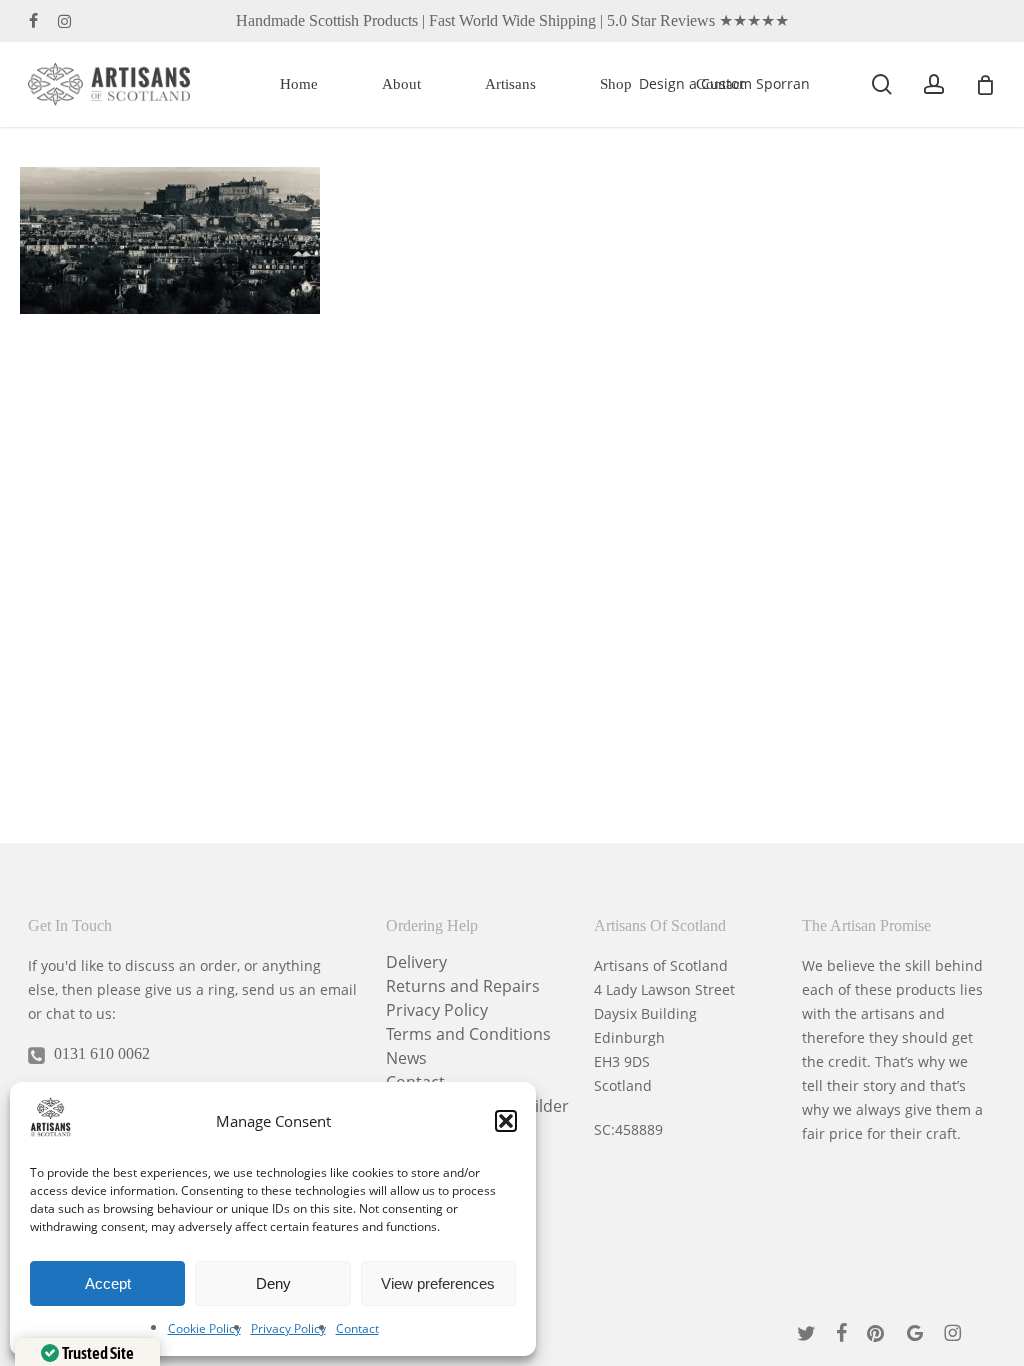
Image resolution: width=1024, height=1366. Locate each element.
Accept (108, 1283)
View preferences (438, 1283)
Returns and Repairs (463, 986)
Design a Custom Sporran (724, 84)
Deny (273, 1283)
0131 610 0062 (102, 1053)
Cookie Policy (204, 1328)
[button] (506, 1121)
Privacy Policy (288, 1328)
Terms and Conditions (468, 1034)
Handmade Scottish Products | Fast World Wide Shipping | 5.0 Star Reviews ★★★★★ (512, 20)
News (406, 1058)
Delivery (416, 962)
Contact (357, 1328)
